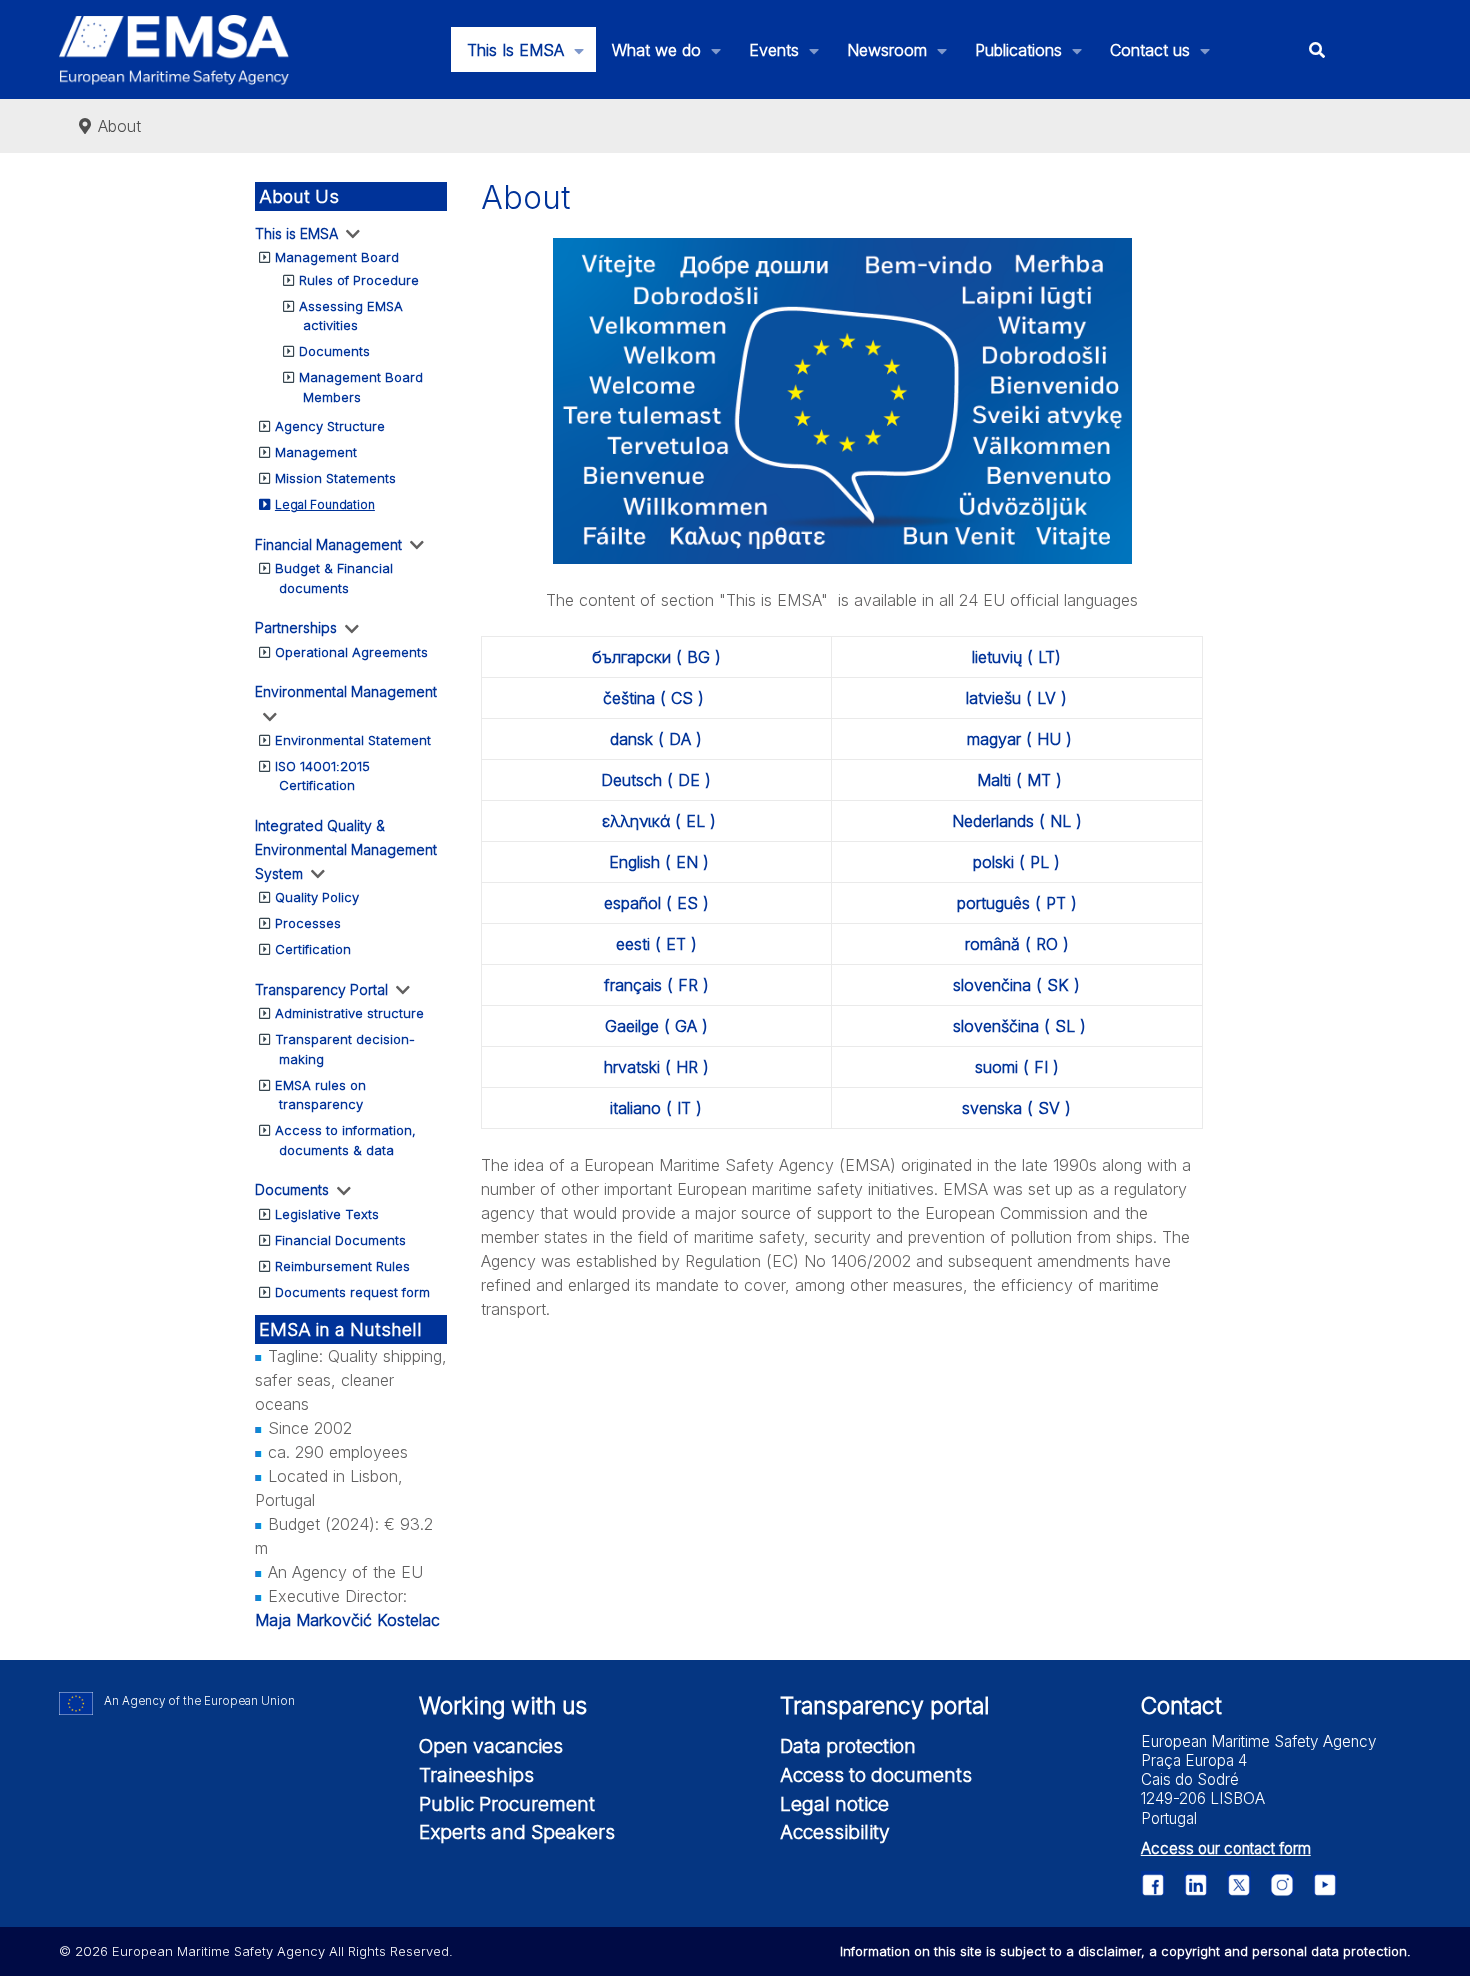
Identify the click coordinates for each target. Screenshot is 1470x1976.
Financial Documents (340, 1240)
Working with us (503, 1706)
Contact (1181, 1706)
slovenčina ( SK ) (1016, 985)
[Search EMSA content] (1316, 49)
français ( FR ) (656, 985)
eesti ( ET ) (656, 944)
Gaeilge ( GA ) (656, 1026)
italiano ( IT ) (656, 1108)
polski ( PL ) (1016, 862)
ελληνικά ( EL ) (659, 821)
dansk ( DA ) (656, 739)
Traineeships (476, 1775)
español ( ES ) (656, 903)
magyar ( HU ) (1019, 739)
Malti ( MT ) (1019, 780)
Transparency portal (884, 1706)
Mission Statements (335, 478)
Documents (334, 351)
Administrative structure (349, 1013)
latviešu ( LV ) (1016, 698)
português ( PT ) (1017, 903)
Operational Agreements (351, 652)
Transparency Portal (321, 989)
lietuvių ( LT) (1016, 657)
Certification (313, 949)
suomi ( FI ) (1017, 1067)
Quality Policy (317, 897)
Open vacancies (491, 1746)
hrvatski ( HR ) (656, 1067)
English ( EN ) (659, 862)
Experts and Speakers (517, 1832)
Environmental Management (346, 691)
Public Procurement (507, 1804)
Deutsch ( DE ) (656, 780)
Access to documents (876, 1775)
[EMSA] (174, 50)
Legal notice (834, 1804)
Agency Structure (330, 426)
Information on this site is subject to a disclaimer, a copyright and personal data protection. (1125, 1951)
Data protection (848, 1746)
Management (316, 452)
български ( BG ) (656, 657)
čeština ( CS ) (653, 698)
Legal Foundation (325, 504)
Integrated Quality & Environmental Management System (346, 849)
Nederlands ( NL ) (1017, 821)
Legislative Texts (327, 1214)
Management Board (337, 257)
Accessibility (835, 1832)
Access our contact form (1226, 1848)
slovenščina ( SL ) (1019, 1026)
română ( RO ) (1017, 944)
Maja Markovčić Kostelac (347, 1620)
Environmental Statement (353, 740)
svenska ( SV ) (1016, 1108)
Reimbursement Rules (342, 1266)
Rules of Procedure (359, 280)
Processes (308, 923)
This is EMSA (296, 233)
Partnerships (296, 627)
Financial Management (328, 544)
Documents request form (352, 1292)
